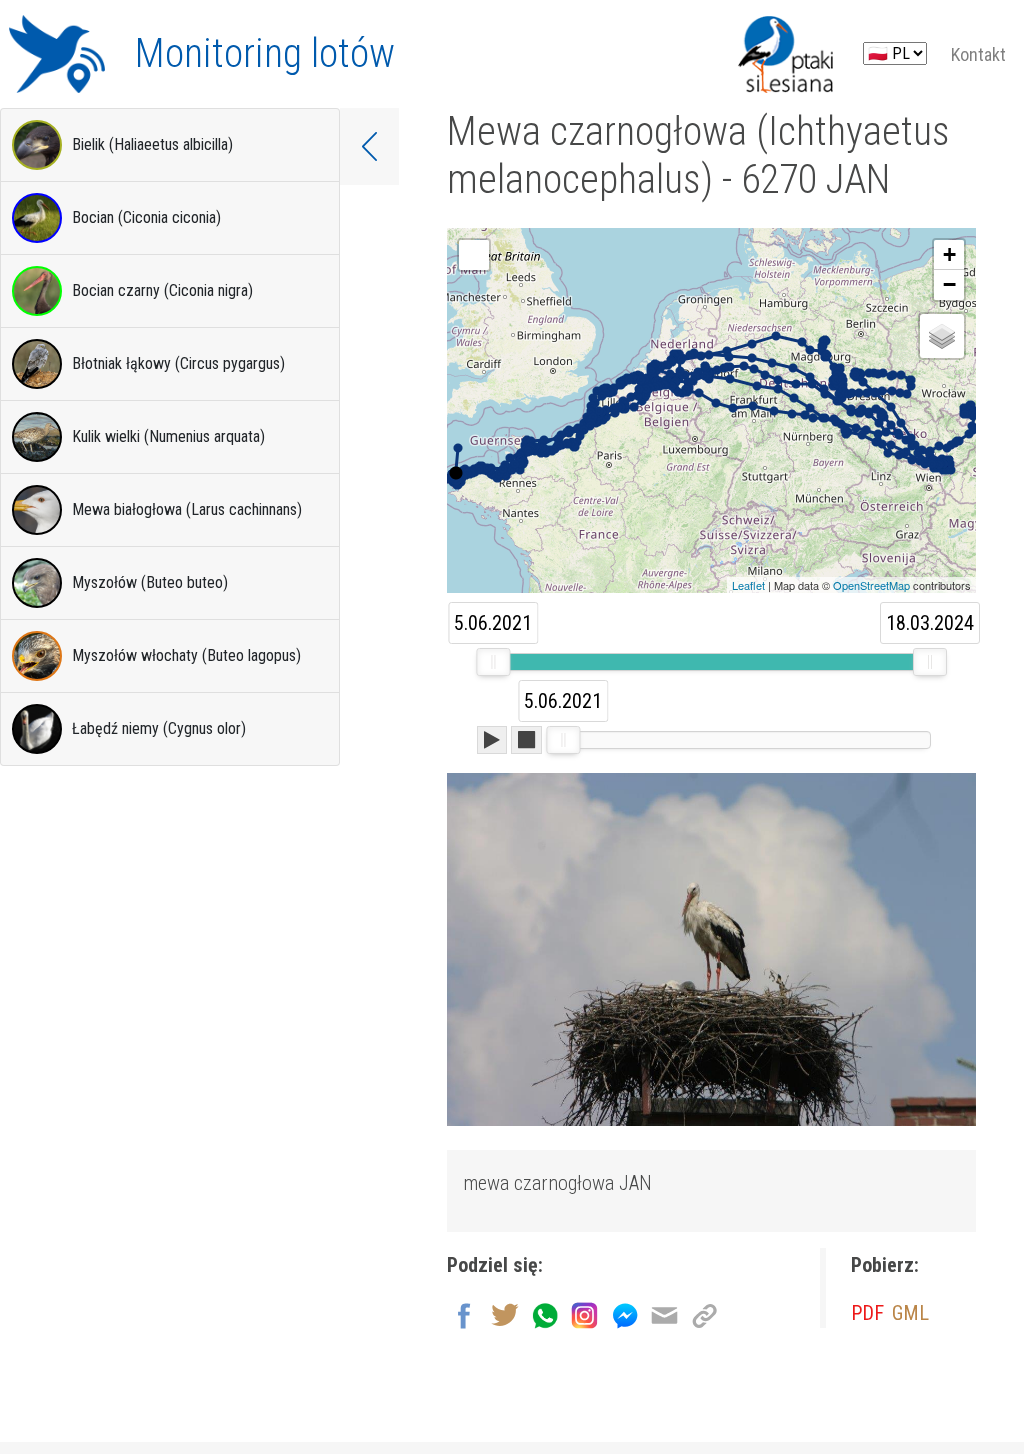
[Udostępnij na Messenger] (624, 1314)
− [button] (949, 284)
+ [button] (949, 254)
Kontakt (978, 54)
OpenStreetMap (871, 585)
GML (910, 1313)
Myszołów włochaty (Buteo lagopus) (186, 655)
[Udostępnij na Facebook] (464, 1314)
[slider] (493, 662)
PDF (867, 1313)
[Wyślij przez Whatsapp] (544, 1314)
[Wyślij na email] (664, 1314)
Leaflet (748, 585)
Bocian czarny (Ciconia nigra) (162, 290)
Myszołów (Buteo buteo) (150, 582)
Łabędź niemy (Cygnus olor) (159, 728)
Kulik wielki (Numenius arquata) (168, 436)
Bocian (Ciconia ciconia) (146, 217)
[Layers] (942, 336)
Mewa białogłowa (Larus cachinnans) (187, 509)
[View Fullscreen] (474, 255)
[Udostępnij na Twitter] (504, 1314)
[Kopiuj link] (704, 1314)
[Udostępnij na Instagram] (584, 1314)
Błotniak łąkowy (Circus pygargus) (178, 363)
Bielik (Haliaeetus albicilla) (152, 144)
